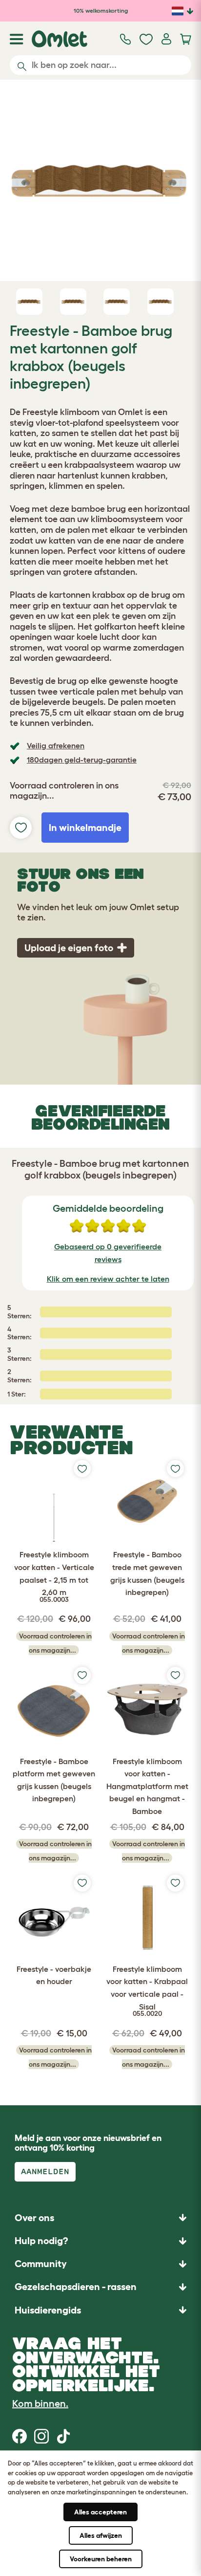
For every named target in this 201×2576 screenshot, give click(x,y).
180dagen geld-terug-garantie (82, 760)
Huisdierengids (48, 2310)
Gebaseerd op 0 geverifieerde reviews (108, 1253)
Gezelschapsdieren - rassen (76, 2287)
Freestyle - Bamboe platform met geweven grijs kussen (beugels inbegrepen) (54, 1780)
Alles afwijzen (101, 2535)
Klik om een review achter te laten (108, 1279)
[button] (100, 2310)
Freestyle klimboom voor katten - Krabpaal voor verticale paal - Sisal (147, 1991)
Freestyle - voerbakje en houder (54, 1975)
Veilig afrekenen (56, 745)
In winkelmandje (85, 828)
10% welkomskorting (101, 11)
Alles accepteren (100, 2512)
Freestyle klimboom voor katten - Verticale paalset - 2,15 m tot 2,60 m (54, 1576)
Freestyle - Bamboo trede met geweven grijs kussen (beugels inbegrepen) (147, 1573)
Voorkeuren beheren (101, 2559)
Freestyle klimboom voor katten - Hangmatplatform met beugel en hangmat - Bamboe (147, 1786)
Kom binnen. (40, 2403)
